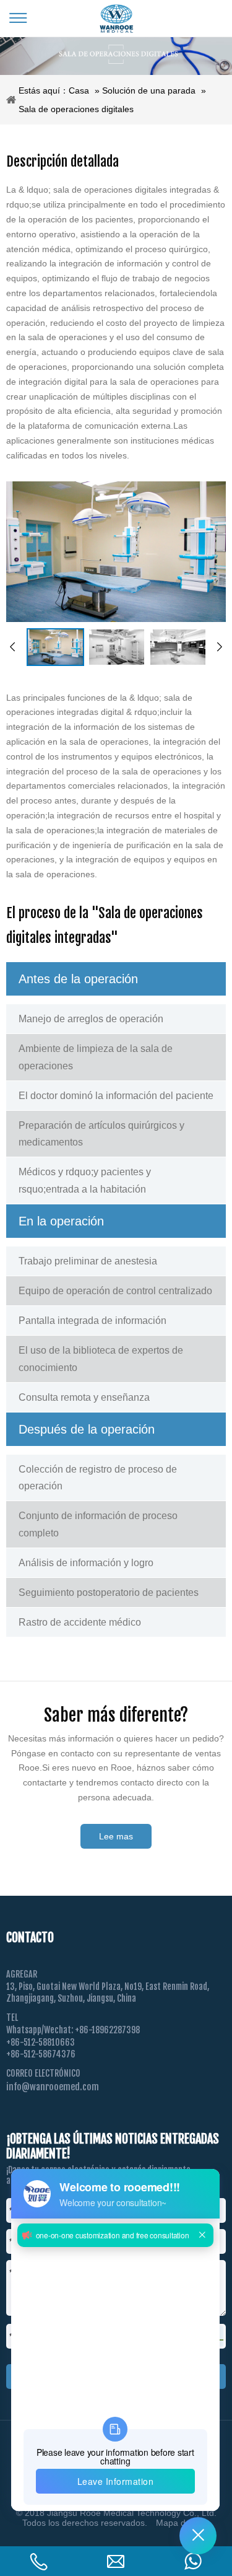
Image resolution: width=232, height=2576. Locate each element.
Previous (12, 647)
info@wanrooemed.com (53, 2087)
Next (220, 647)
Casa (79, 90)
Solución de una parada (149, 90)
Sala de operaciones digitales (76, 109)
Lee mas (116, 1836)
